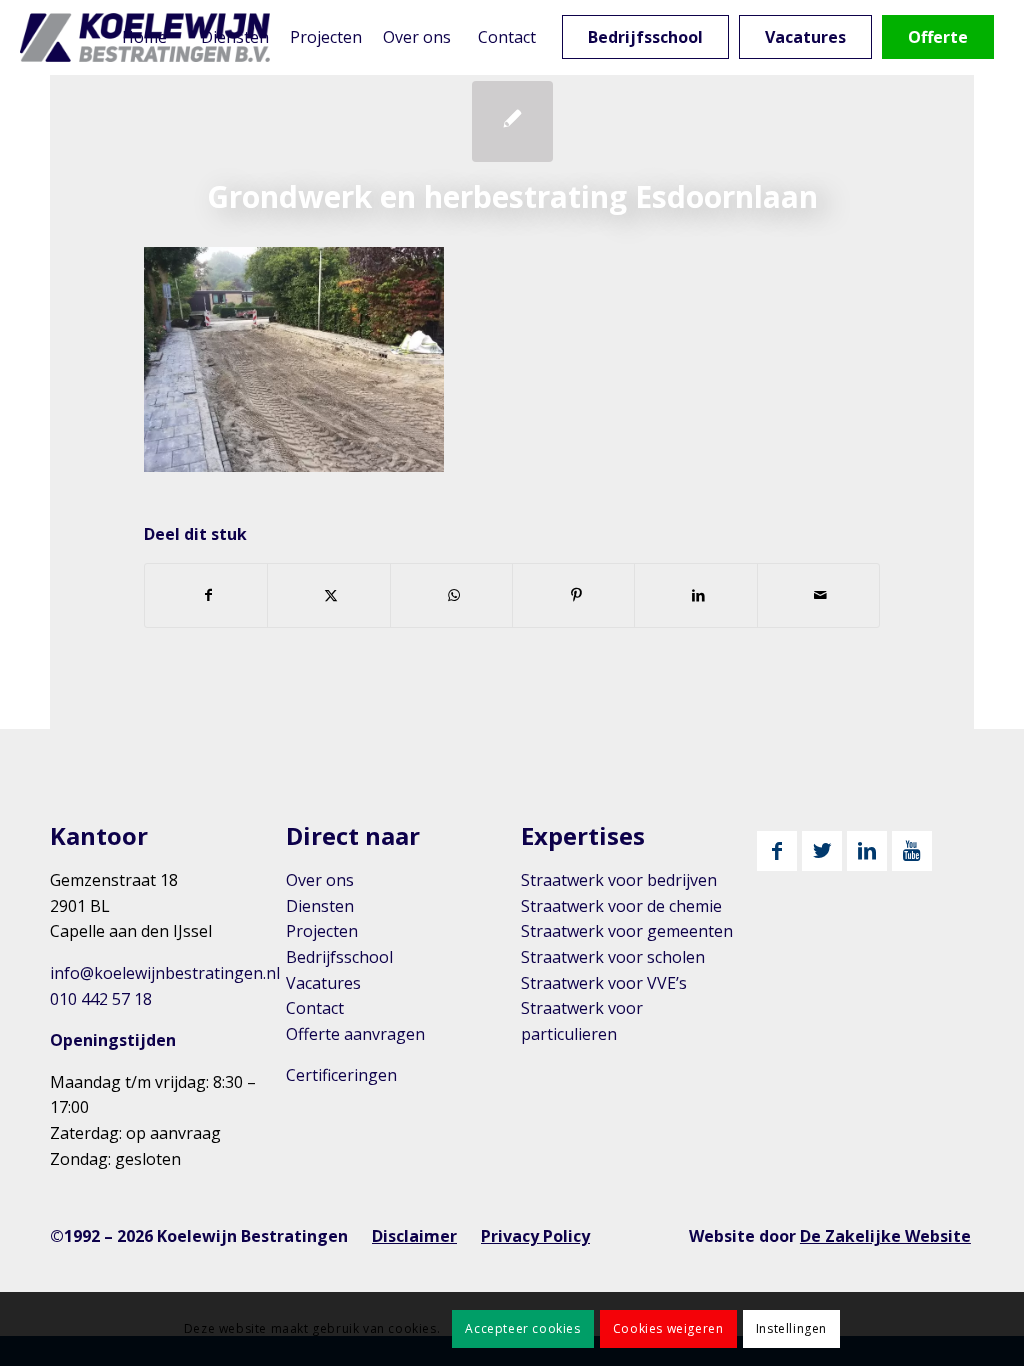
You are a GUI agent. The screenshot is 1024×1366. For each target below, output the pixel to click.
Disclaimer (414, 1236)
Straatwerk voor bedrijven (619, 880)
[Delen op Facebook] (206, 595)
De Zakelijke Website (885, 1236)
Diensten (320, 906)
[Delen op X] (328, 595)
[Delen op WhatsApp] (451, 595)
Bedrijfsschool (339, 957)
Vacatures (323, 983)
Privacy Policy (535, 1236)
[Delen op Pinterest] (573, 595)
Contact (315, 1008)
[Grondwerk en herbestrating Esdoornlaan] (512, 121)
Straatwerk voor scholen (613, 957)
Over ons (320, 880)
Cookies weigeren (668, 1328)
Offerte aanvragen (355, 1034)
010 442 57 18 (101, 999)
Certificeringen (341, 1075)
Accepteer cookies (522, 1328)
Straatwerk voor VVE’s (604, 983)
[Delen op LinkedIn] (695, 595)
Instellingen (791, 1328)
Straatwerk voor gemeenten (627, 931)
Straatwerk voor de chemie (621, 906)
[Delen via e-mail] (818, 595)
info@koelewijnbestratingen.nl (165, 973)
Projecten (322, 931)
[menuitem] (145, 37)
